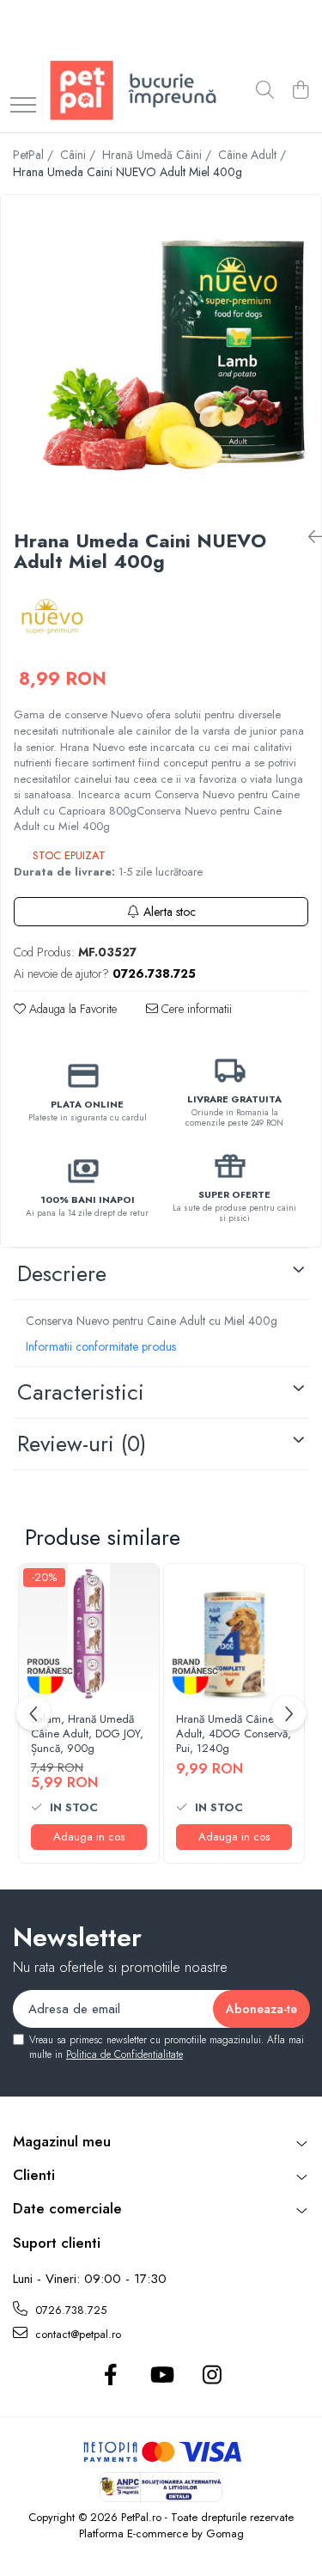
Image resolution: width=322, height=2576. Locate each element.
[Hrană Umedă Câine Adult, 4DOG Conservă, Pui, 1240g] (234, 1634)
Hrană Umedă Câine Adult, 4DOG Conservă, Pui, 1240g (234, 1734)
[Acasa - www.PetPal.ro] (133, 91)
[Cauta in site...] (265, 91)
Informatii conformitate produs (101, 1346)
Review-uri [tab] (82, 1444)
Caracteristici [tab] (81, 1392)
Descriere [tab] (62, 1273)
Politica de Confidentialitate (125, 2054)
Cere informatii (195, 1009)
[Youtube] (161, 2376)
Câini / (79, 155)
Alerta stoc (170, 912)
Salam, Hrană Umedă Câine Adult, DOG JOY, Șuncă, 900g (87, 1734)
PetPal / (35, 155)
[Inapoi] (308, 537)
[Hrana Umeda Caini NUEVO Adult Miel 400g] (161, 355)
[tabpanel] (161, 355)
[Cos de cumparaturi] (300, 91)
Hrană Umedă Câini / (158, 155)
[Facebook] (110, 2376)
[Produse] (23, 106)
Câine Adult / (254, 155)
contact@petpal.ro (76, 2334)
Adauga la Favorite (71, 1009)
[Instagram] (212, 2376)
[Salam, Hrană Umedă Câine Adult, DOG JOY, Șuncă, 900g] (89, 1634)
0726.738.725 (69, 2310)
